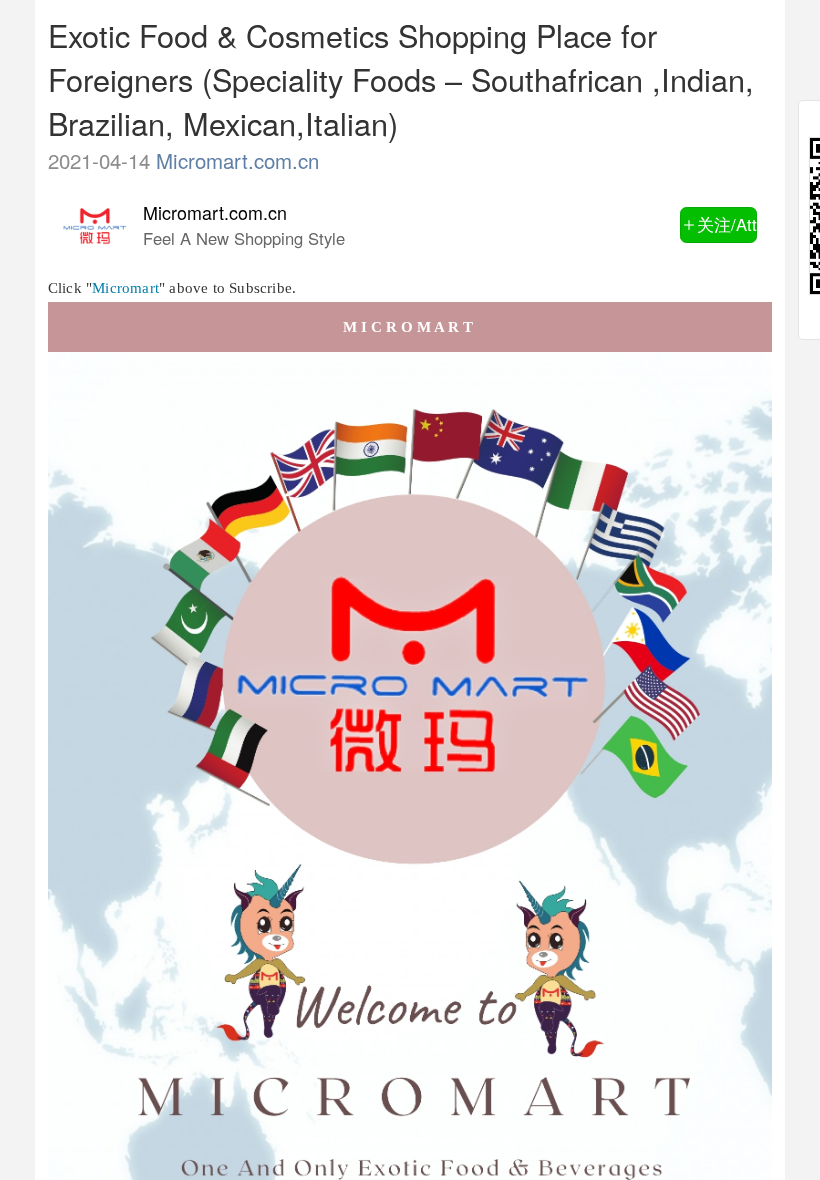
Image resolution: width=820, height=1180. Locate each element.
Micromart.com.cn (237, 160)
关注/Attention (727, 224)
